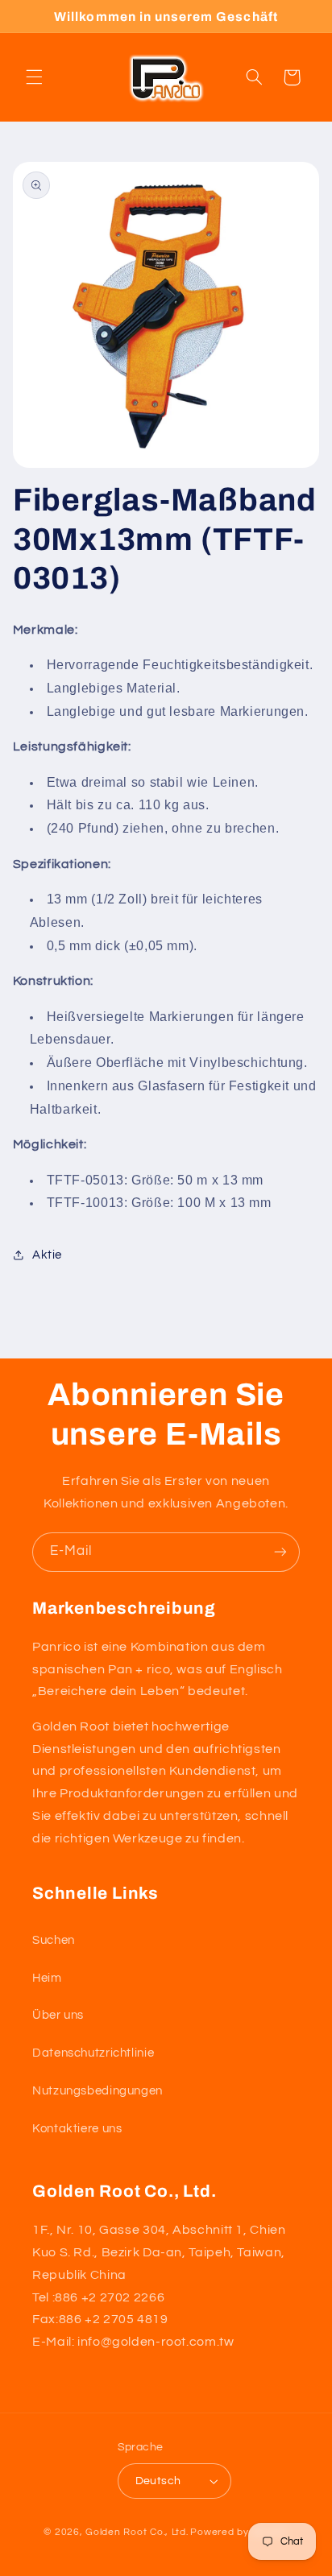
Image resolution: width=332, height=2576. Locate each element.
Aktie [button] (47, 1255)
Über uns (58, 2015)
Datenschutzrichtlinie (93, 2053)
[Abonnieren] (280, 1552)
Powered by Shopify (239, 2532)
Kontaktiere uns (77, 2129)
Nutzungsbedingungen (98, 2091)
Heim (47, 1978)
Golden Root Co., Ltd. (137, 2532)
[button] (34, 77)
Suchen (54, 1940)
